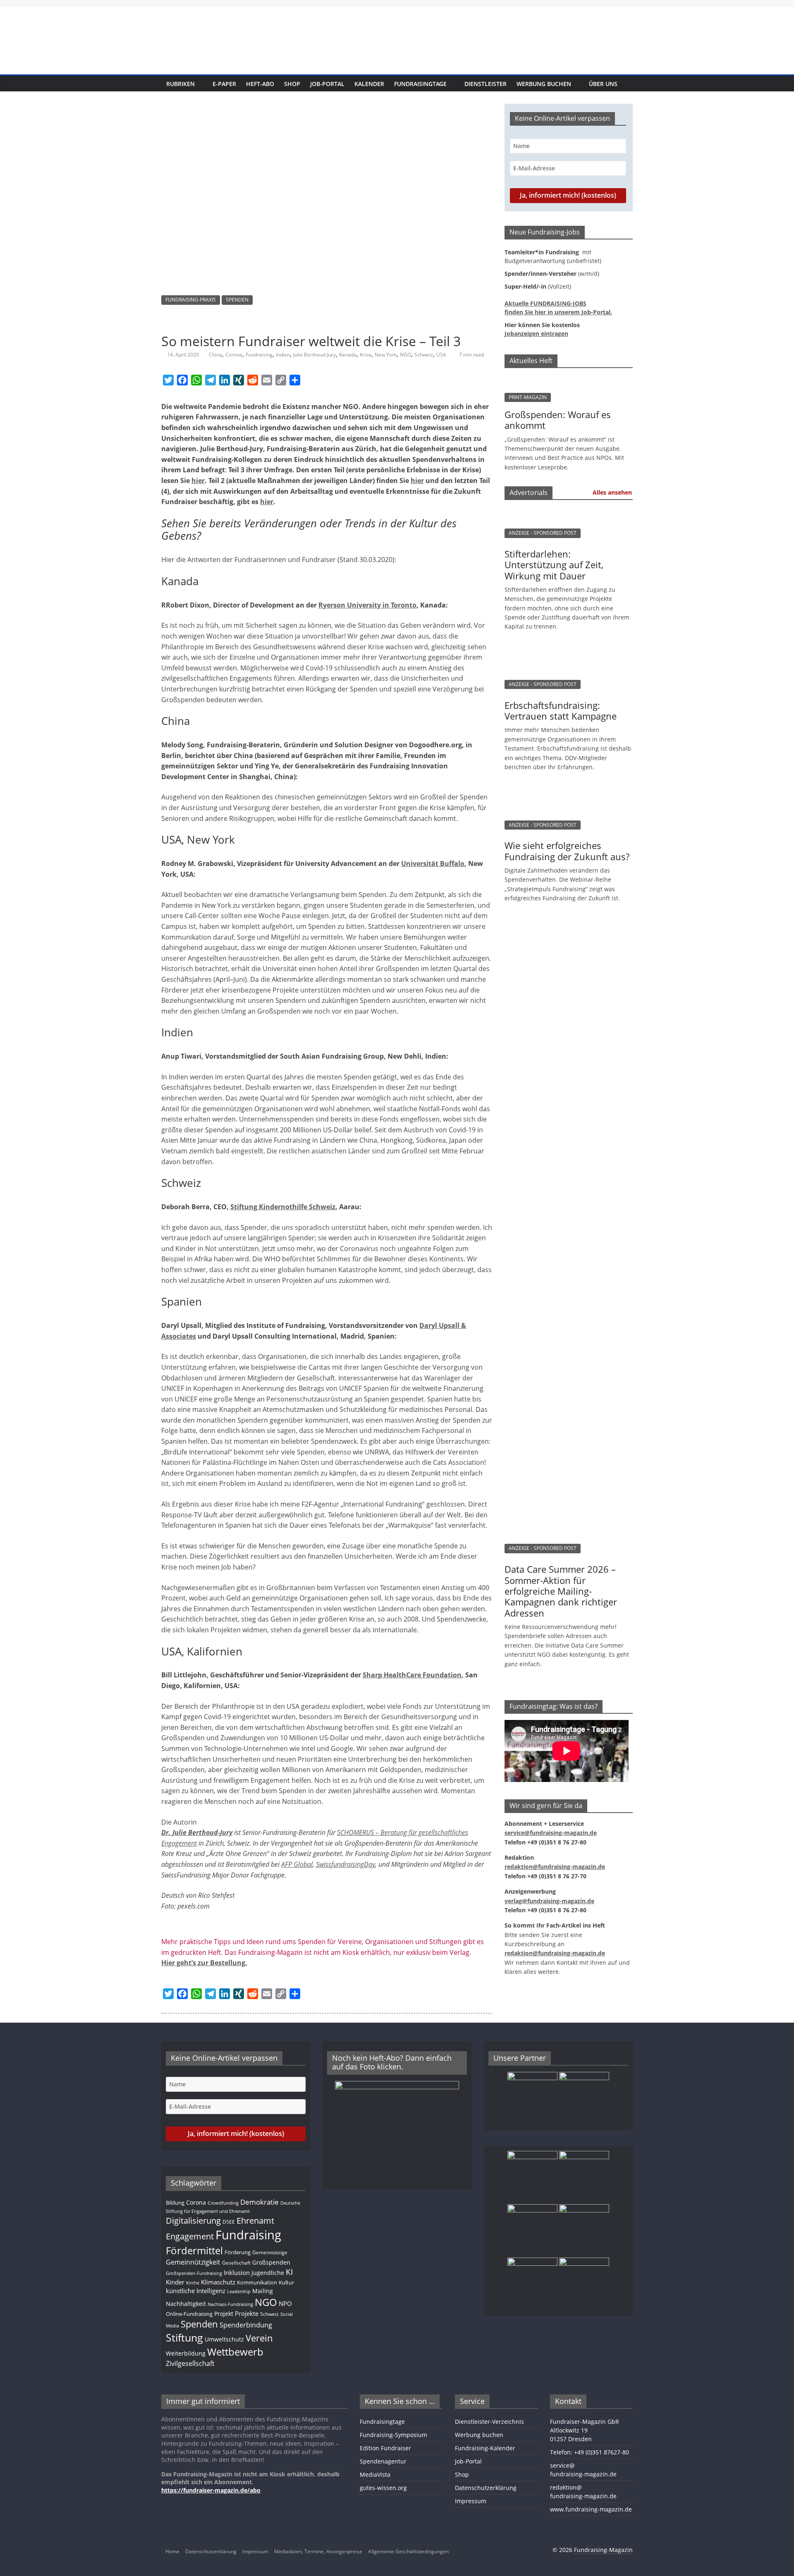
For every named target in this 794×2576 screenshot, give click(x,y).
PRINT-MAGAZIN (528, 397)
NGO (405, 355)
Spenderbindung (246, 2325)
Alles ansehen (612, 492)
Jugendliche (268, 2273)
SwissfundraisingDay (346, 1864)
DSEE (229, 2222)
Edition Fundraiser (385, 2448)
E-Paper (224, 84)
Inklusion (237, 2272)
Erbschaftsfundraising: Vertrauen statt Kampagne (561, 710)
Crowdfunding (223, 2203)
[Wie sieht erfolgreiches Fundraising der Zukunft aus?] (564, 793)
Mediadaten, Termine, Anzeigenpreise (318, 2551)
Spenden (199, 2324)
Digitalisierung (193, 2221)
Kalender (369, 84)
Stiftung (184, 2337)
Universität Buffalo (433, 863)
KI (289, 2272)
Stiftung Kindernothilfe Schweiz (283, 1207)
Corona (234, 355)
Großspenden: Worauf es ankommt (558, 420)
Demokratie (259, 2202)
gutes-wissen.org (383, 2488)
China (215, 355)
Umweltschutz (224, 2339)
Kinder (175, 2282)
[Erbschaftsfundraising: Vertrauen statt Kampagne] (564, 653)
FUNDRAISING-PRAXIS (191, 300)
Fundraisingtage (420, 84)
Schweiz (424, 355)
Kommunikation (257, 2282)
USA (441, 355)
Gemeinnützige (270, 2252)
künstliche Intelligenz (196, 2291)
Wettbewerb (235, 2352)
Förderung (238, 2252)
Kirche (193, 2283)
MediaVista (375, 2474)
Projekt (224, 2314)
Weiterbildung (186, 2353)
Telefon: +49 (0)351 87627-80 (590, 2452)
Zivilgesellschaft (190, 2363)
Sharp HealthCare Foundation (412, 1675)
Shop (292, 84)
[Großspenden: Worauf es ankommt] (569, 379)
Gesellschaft (236, 2263)
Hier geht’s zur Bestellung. (204, 1963)
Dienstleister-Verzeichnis (489, 2422)
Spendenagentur (383, 2461)
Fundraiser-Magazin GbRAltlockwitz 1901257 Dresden (585, 2430)
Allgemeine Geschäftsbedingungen (408, 2551)
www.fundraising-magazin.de (591, 2509)
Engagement (190, 2236)
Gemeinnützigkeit (193, 2262)
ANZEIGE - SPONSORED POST (543, 533)
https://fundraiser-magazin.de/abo (211, 2490)
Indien (283, 355)
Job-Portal (327, 84)
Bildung (175, 2203)
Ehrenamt (255, 2221)
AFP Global (297, 1864)
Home (172, 2551)
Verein (259, 2338)
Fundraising (259, 355)
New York (386, 355)
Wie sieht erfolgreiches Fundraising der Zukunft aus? (567, 851)
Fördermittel (194, 2250)
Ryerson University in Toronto (367, 605)
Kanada (348, 355)
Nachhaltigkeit (186, 2304)
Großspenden (271, 2262)
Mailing (263, 2291)
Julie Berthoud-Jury (314, 355)
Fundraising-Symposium (393, 2435)
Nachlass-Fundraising (230, 2304)
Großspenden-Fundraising (194, 2273)
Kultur (286, 2282)
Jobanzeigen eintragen (536, 334)
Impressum (471, 2501)
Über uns (603, 84)
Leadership (239, 2291)
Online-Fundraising (189, 2314)
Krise (366, 355)
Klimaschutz (218, 2282)
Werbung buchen (544, 84)
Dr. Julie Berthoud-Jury (197, 1832)
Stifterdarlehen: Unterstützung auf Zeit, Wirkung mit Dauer (554, 565)
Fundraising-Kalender (485, 2448)
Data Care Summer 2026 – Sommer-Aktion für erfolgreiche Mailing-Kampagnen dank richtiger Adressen (561, 1591)
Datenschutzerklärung (486, 2488)
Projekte (247, 2313)
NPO (285, 2303)
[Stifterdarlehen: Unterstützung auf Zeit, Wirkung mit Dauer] (564, 511)
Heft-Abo (260, 84)
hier (198, 481)
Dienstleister (485, 84)
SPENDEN (237, 300)
